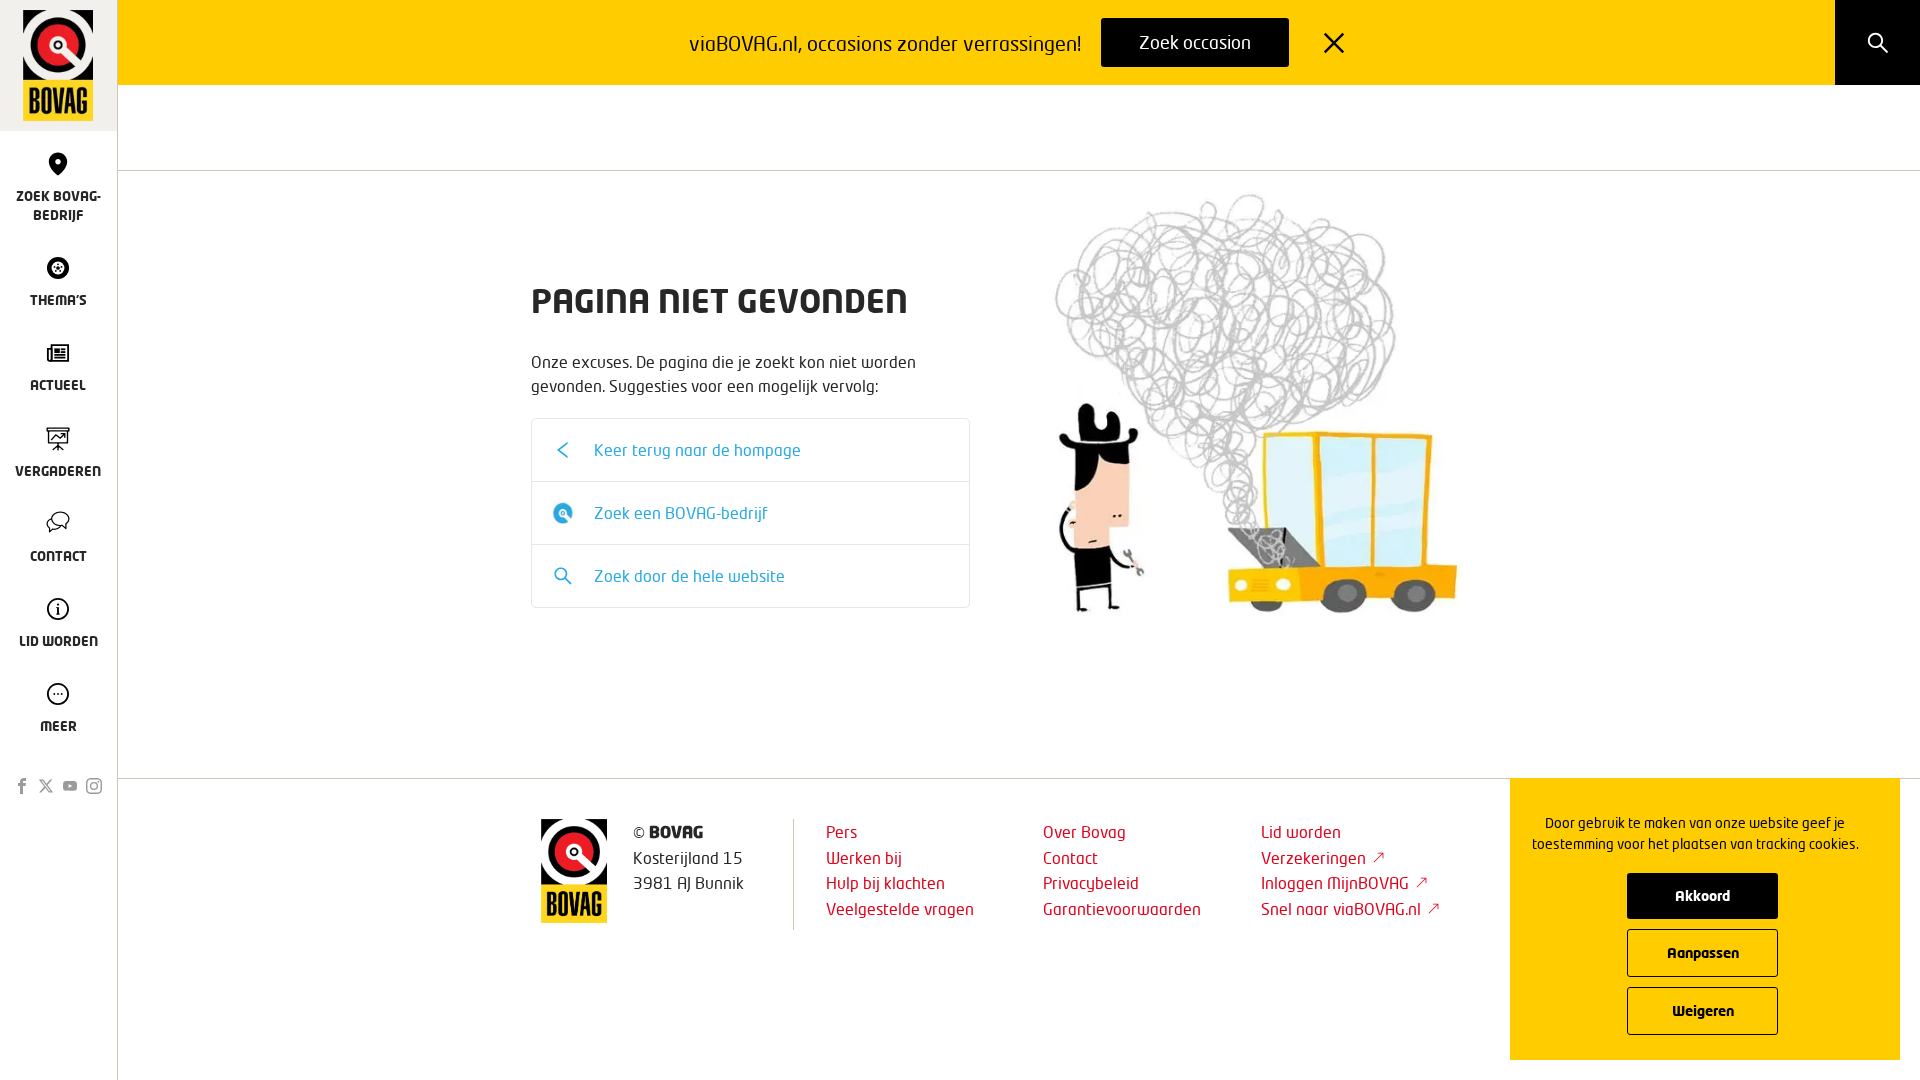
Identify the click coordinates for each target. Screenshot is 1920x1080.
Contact (1070, 857)
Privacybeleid (1091, 882)
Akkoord (1702, 895)
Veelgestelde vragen (900, 908)
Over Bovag (1084, 831)
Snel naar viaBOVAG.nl (1341, 908)
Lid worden (1301, 831)
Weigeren (1703, 1010)
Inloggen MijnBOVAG (1335, 882)
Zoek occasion (1195, 42)
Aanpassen (1703, 952)
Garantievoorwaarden (1122, 908)
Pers (841, 831)
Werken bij (864, 857)
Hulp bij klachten (885, 882)
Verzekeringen (1313, 857)
